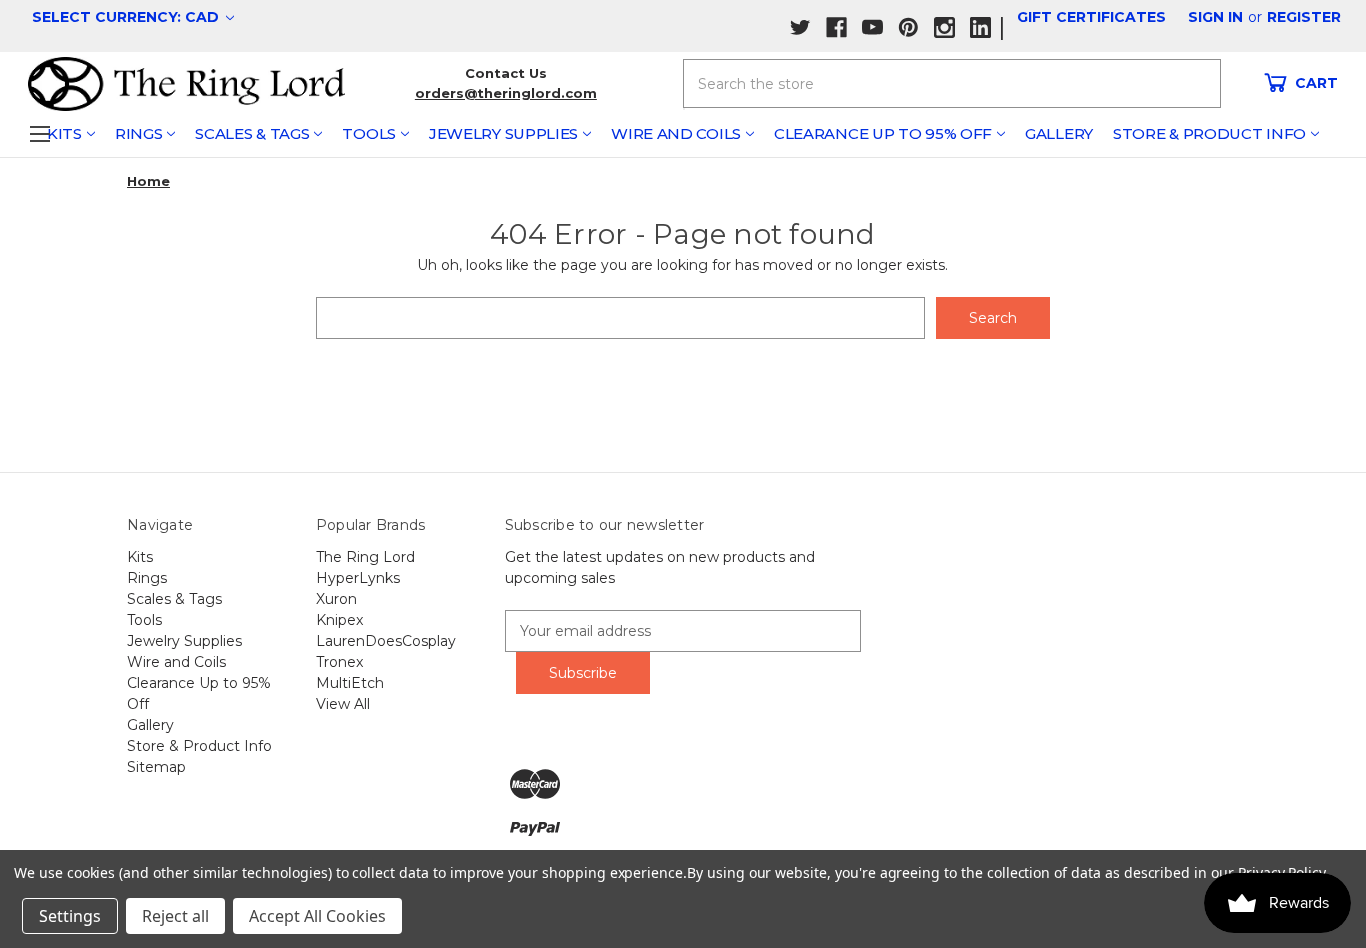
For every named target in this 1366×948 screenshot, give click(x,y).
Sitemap (156, 767)
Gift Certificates (1091, 17)
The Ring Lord (365, 557)
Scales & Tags (252, 133)
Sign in (1215, 17)
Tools (369, 133)
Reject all (175, 916)
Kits (64, 133)
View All (343, 704)
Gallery (1059, 133)
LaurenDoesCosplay (386, 641)
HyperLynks (358, 578)
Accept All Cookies (317, 916)
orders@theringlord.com (506, 93)
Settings (70, 916)
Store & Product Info (1209, 133)
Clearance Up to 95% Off (883, 133)
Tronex (339, 662)
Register (1304, 17)
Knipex (339, 620)
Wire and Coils (676, 133)
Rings (139, 133)
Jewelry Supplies (503, 133)
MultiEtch (350, 683)
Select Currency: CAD (127, 17)
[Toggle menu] (39, 133)
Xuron (336, 599)
